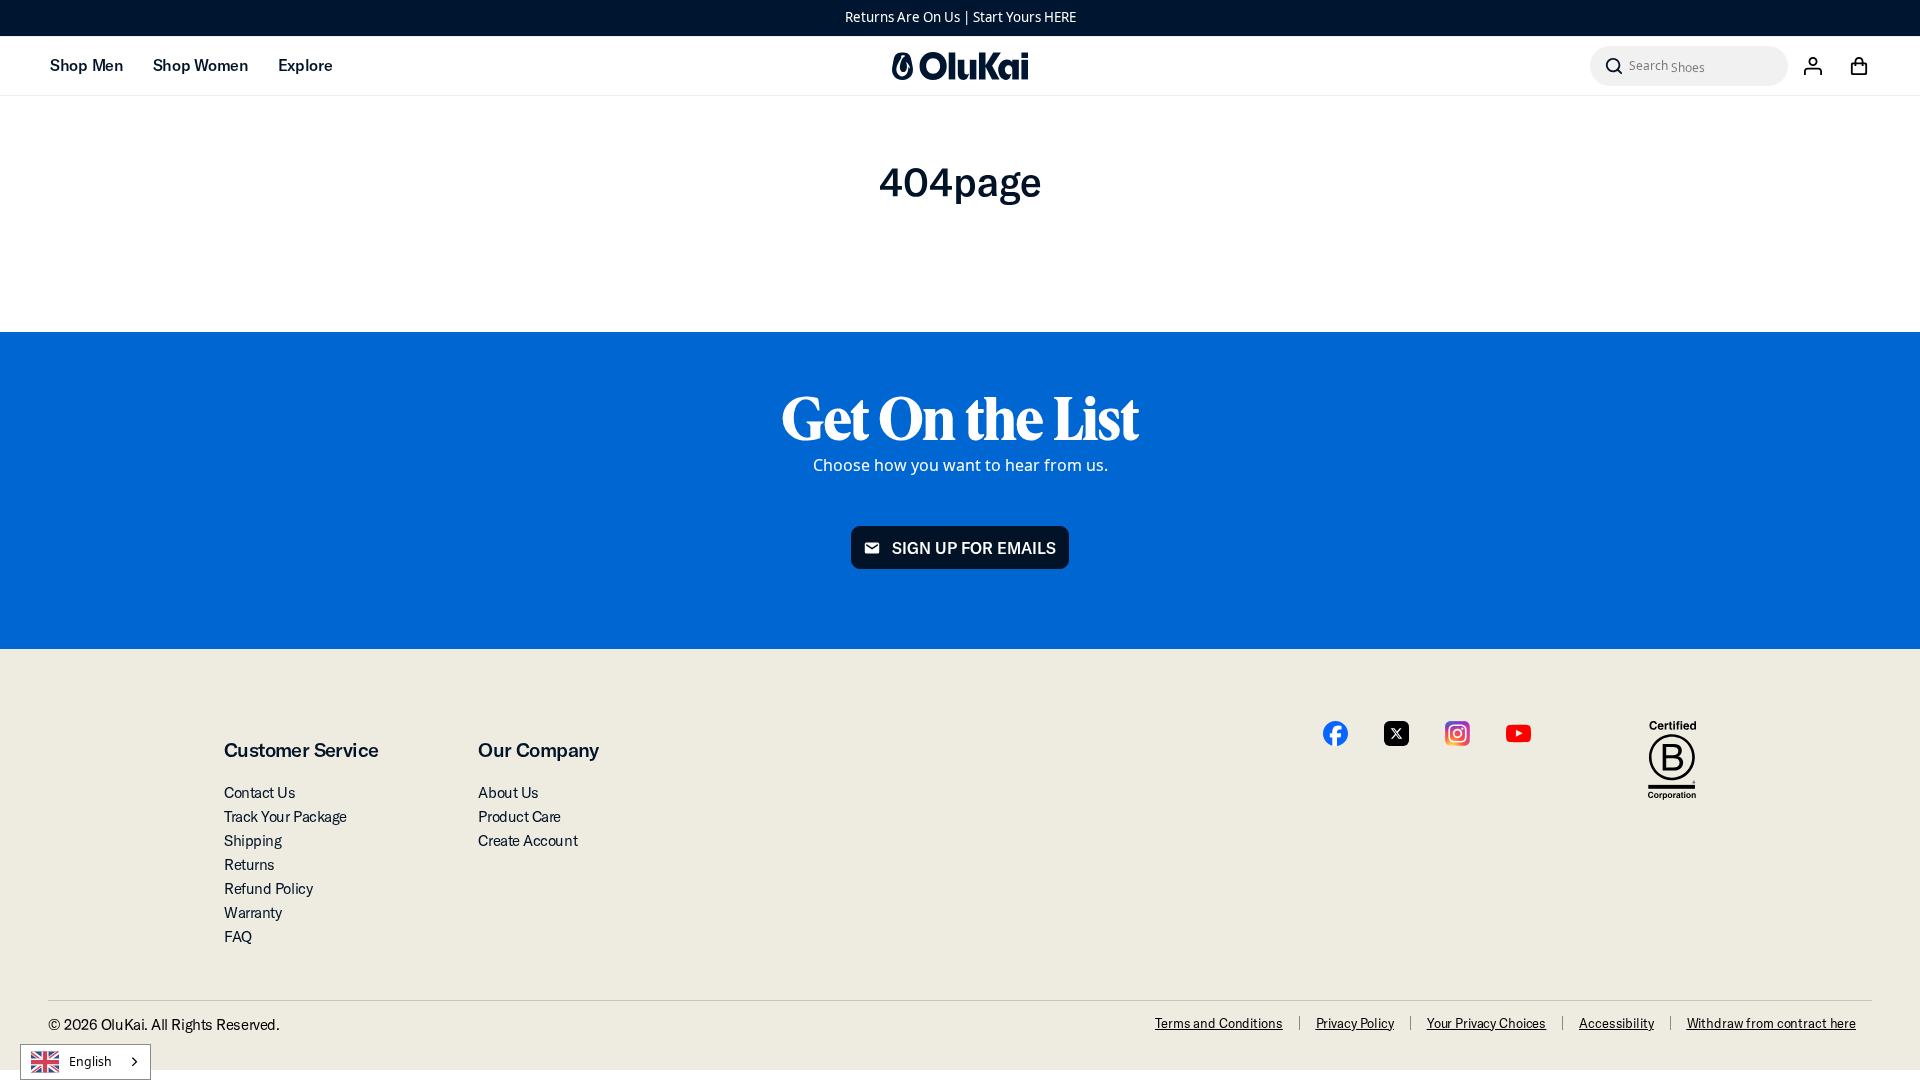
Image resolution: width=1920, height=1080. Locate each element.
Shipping (252, 840)
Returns (249, 864)
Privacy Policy (1355, 1023)
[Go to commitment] (1672, 760)
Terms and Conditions (1218, 1023)
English (90, 1061)
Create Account (527, 840)
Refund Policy (268, 888)
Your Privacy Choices (1486, 1023)
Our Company (538, 749)
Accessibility (1616, 1023)
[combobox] (85, 1062)
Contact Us (260, 792)
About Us (508, 792)
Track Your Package (285, 816)
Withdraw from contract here (1772, 1023)
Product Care (519, 816)
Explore (305, 65)
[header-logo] (960, 66)
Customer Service (301, 749)
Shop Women (200, 65)
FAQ (238, 936)
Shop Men (86, 65)
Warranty (252, 912)
